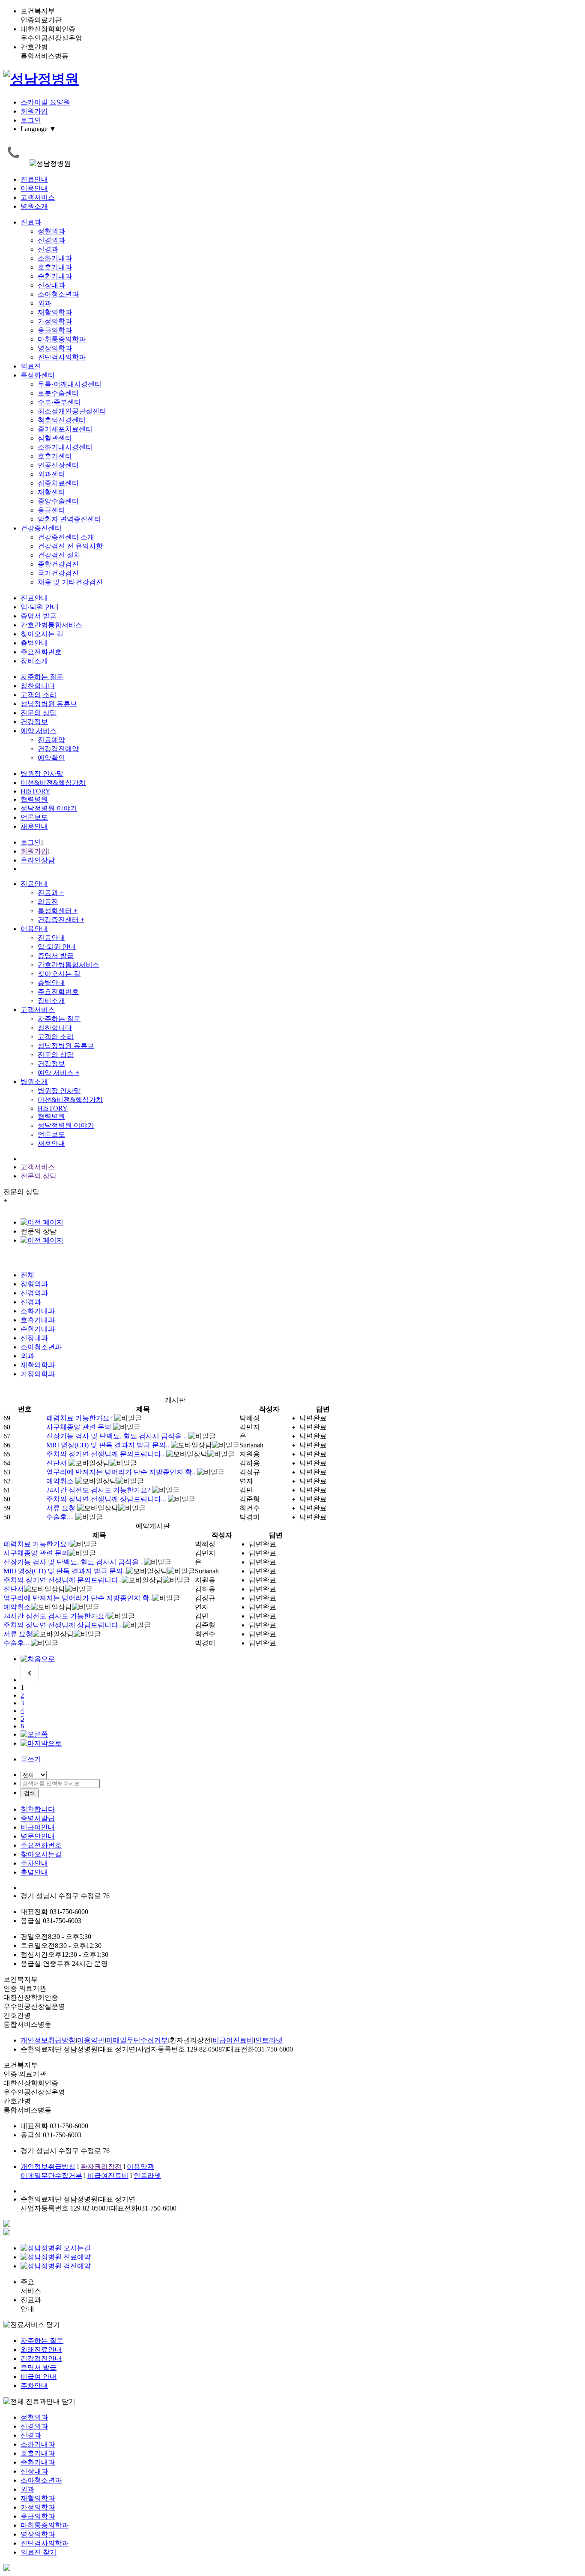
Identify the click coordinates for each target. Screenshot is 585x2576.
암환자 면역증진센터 (69, 519)
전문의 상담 (39, 713)
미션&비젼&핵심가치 (53, 783)
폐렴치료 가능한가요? (79, 1418)
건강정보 (34, 722)
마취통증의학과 (62, 339)
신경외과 (51, 240)
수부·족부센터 (59, 402)
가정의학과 (55, 321)
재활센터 (51, 492)
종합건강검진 (58, 564)
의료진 (31, 366)
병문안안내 (38, 1836)
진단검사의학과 (62, 357)
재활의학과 (55, 312)
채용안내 (34, 826)
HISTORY (36, 791)
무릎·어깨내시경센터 (70, 384)
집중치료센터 (58, 483)
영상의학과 (55, 348)
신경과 (48, 249)
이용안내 (34, 188)
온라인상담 (38, 860)
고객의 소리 (39, 695)
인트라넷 (269, 2040)
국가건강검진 (58, 573)
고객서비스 (38, 197)
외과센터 (51, 474)
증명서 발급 (39, 616)
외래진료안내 (41, 2350)
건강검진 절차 (59, 555)
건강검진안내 (41, 2359)
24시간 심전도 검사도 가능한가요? (98, 1490)
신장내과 (51, 285)
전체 (27, 1275)
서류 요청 (61, 1508)
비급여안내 (38, 1827)
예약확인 (51, 758)
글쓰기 (31, 1759)
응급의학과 (55, 330)
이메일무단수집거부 (137, 2040)
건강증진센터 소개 (66, 537)
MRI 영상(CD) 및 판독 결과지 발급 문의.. (108, 1445)
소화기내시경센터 (65, 447)
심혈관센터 (55, 438)
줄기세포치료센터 (65, 429)
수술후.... (60, 1517)
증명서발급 (38, 1818)
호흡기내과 (55, 267)
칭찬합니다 (38, 686)
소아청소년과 (58, 294)
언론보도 (34, 817)
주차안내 (34, 1863)
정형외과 (51, 231)
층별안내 (34, 643)
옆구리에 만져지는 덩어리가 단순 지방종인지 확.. (121, 1472)
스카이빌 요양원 (45, 102)
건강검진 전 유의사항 (70, 546)
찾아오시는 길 (42, 634)
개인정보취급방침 (48, 2040)
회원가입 (34, 111)
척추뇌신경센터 (62, 420)
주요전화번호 (41, 652)
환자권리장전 (101, 2167)
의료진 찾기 (39, 2552)
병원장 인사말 (42, 774)
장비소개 (34, 661)
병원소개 (34, 206)
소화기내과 (55, 258)
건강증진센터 (41, 528)
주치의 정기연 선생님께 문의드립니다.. (105, 1454)
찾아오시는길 (41, 1854)
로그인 (31, 120)
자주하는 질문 (42, 677)
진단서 (57, 1463)
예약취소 (60, 1481)
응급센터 (51, 510)
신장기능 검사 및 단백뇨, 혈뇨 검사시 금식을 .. (116, 1436)
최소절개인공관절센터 (72, 411)
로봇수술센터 (58, 393)
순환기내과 (55, 276)
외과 (45, 303)
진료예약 (51, 740)
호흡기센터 (55, 456)
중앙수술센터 (58, 501)
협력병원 (34, 799)
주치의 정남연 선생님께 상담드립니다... (106, 1499)
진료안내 (34, 179)
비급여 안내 (39, 2377)
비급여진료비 (233, 2040)
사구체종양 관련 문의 (79, 1427)
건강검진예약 (58, 749)
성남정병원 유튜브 (49, 704)
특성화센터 (38, 375)
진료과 (31, 222)
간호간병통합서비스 (51, 625)
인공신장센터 (58, 465)
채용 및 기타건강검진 (70, 582)
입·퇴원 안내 (40, 607)
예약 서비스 (39, 731)
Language (38, 129)
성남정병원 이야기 (49, 808)
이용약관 (91, 2040)
